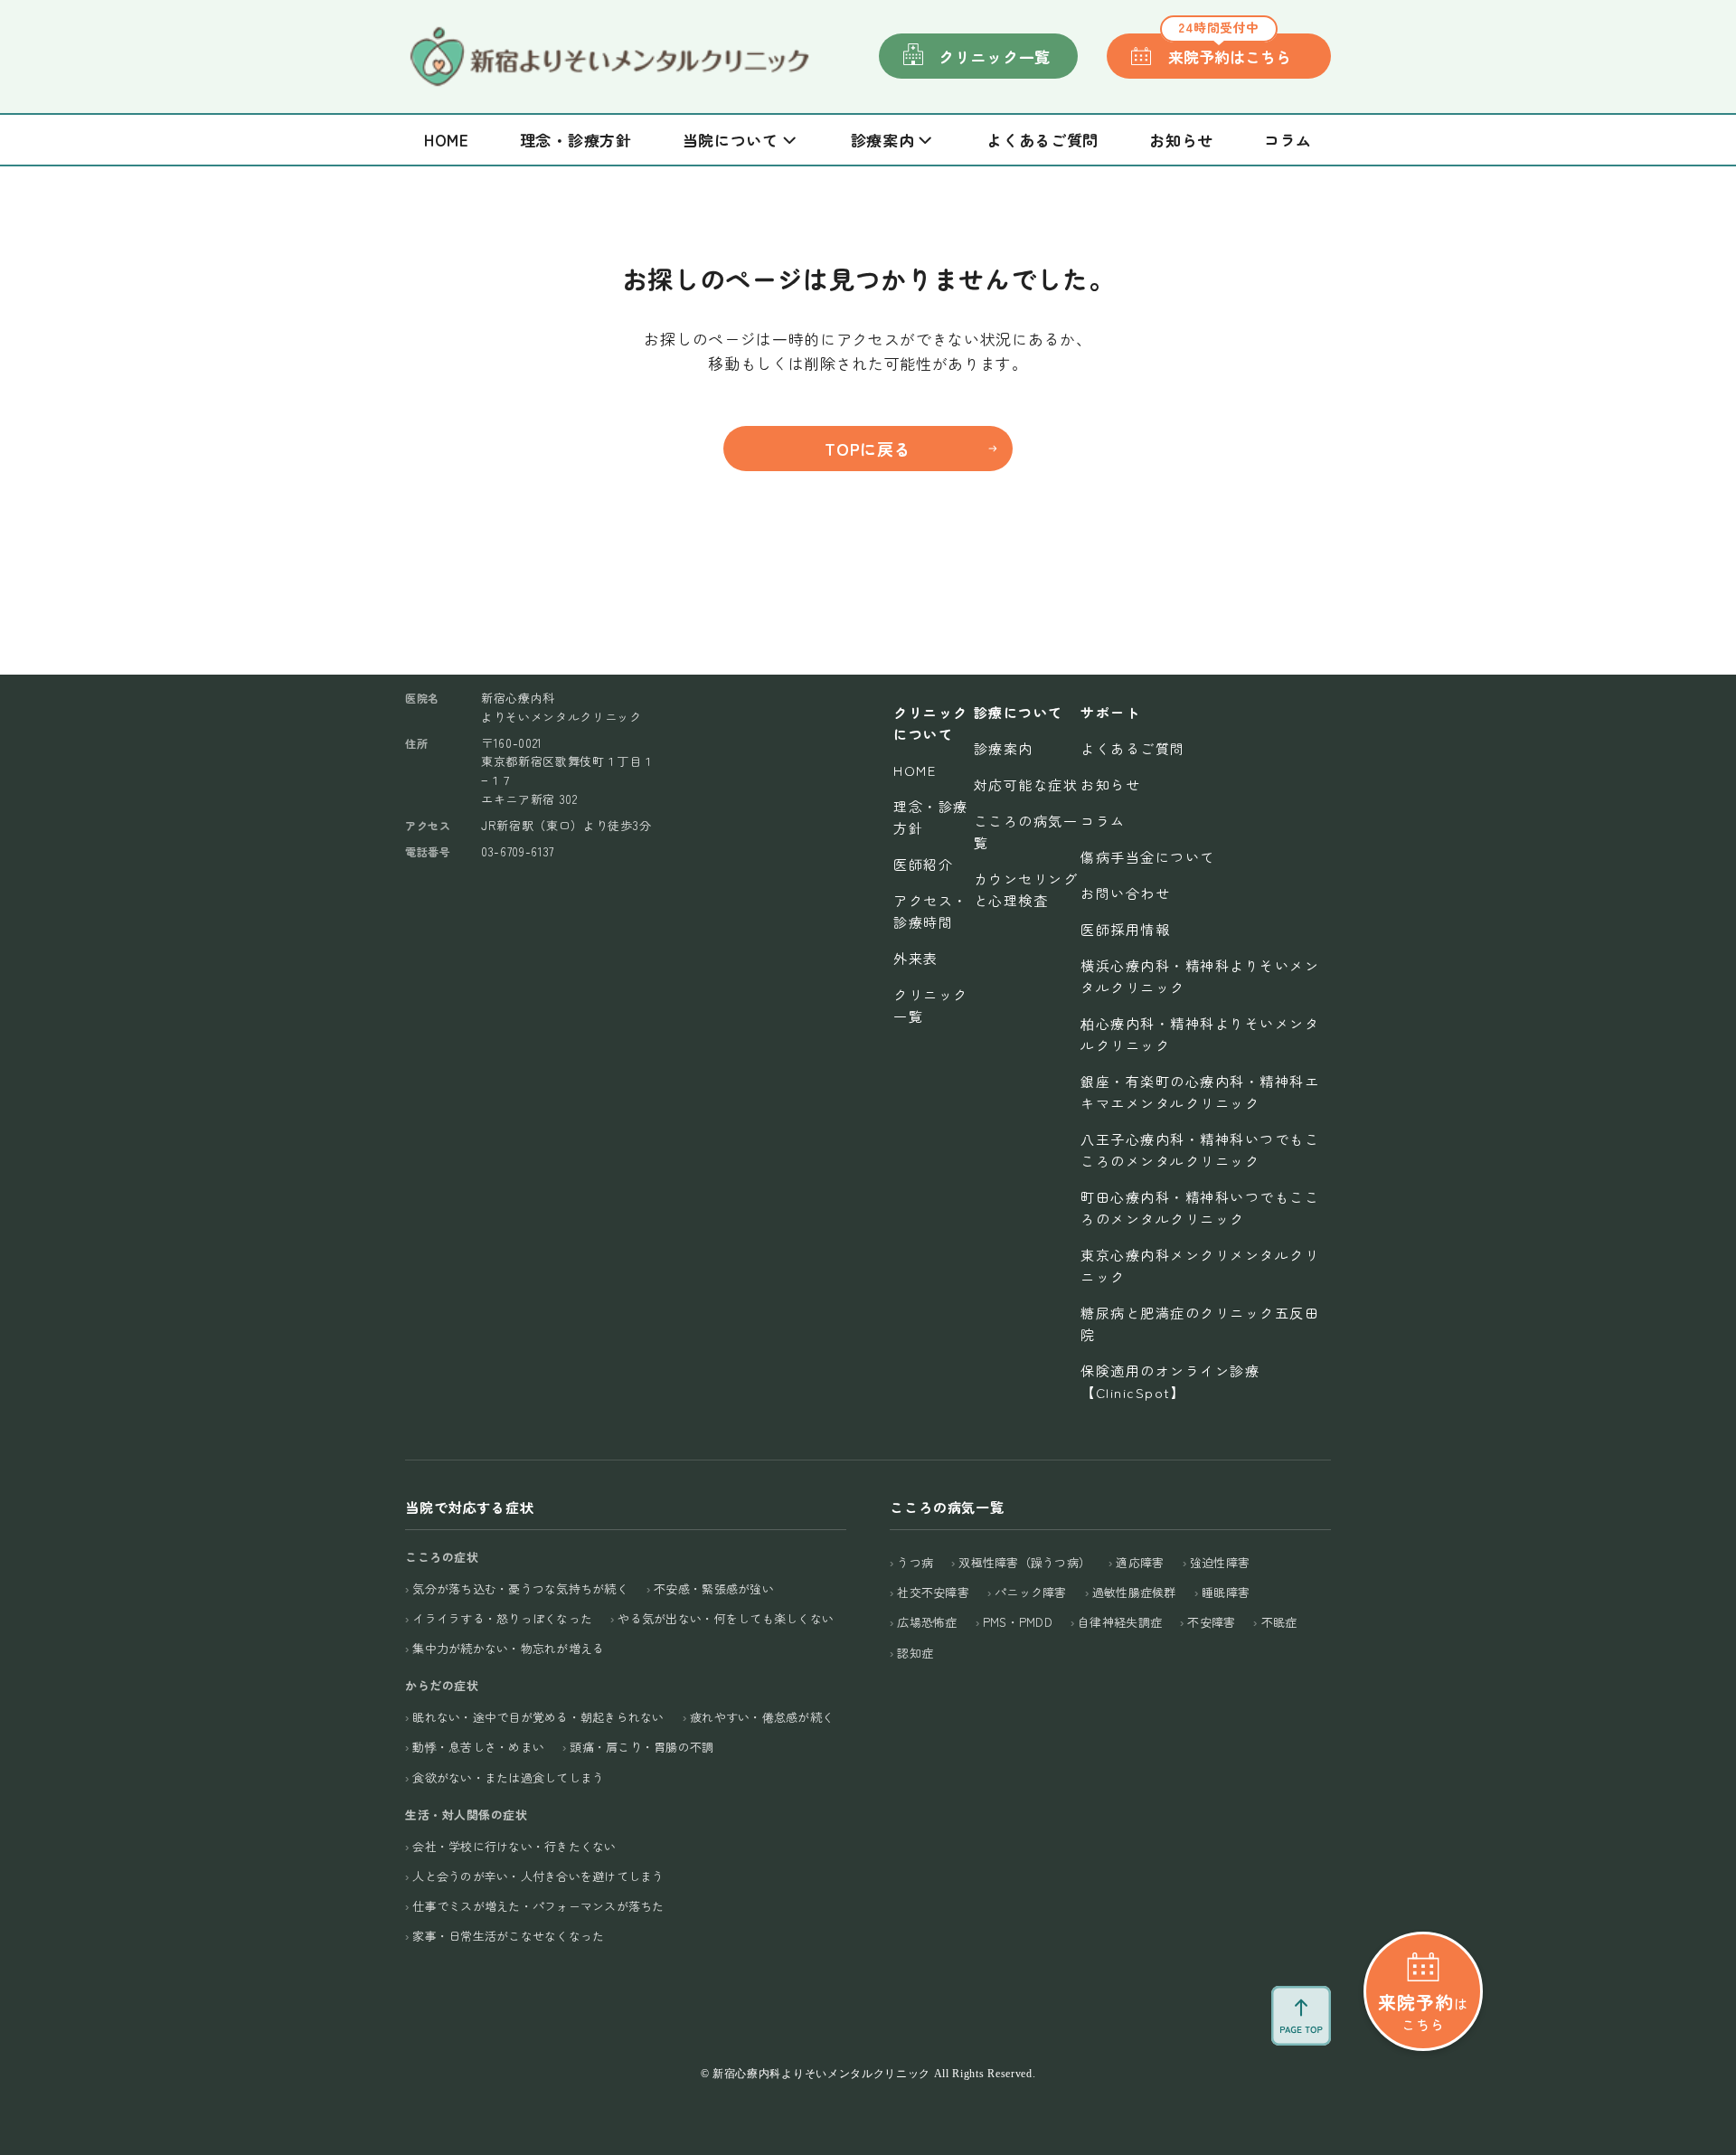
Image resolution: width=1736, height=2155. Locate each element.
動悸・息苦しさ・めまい (478, 1747)
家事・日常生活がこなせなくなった (508, 1936)
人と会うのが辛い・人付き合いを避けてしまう (538, 1876)
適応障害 (1140, 1562)
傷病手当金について (1148, 857)
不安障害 (1211, 1622)
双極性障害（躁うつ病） (1024, 1562)
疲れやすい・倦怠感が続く (762, 1717)
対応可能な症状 (1026, 784)
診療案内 (1004, 748)
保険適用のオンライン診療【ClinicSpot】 (1170, 1381)
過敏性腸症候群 (1134, 1592)
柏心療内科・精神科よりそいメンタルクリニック (1200, 1034)
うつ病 (915, 1562)
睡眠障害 (1226, 1592)
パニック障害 (1031, 1592)
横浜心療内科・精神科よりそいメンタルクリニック (1200, 976)
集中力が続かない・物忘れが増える (508, 1648)
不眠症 (1279, 1622)
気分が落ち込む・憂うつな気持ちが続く (520, 1588)
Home (447, 140)
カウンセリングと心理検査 (1026, 889)
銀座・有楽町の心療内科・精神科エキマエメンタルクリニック (1200, 1092)
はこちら (1423, 2011)
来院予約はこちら (1230, 51)
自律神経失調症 (1120, 1622)
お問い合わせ (1125, 893)
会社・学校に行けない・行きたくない (514, 1846)
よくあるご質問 (1043, 140)
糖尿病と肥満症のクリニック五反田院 (1200, 1323)
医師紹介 (923, 864)
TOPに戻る (868, 449)
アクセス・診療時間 (931, 911)
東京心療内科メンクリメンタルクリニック (1200, 1266)
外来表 (916, 958)
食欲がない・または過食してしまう (508, 1777)
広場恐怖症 (927, 1622)
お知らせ (1181, 140)
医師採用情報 (1125, 929)
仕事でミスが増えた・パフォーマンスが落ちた (538, 1906)
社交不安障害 (933, 1592)
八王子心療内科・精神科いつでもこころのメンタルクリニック (1200, 1150)
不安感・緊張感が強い (714, 1588)
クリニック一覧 (995, 57)
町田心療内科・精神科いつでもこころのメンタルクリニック (1200, 1208)
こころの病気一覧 (1026, 832)
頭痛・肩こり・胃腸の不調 (642, 1747)
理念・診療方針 (576, 140)
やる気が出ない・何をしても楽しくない (726, 1618)
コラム (1288, 140)
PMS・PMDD (1018, 1622)
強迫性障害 (1220, 1562)
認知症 (915, 1653)
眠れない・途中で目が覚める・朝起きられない (538, 1717)
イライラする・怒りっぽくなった (502, 1618)
